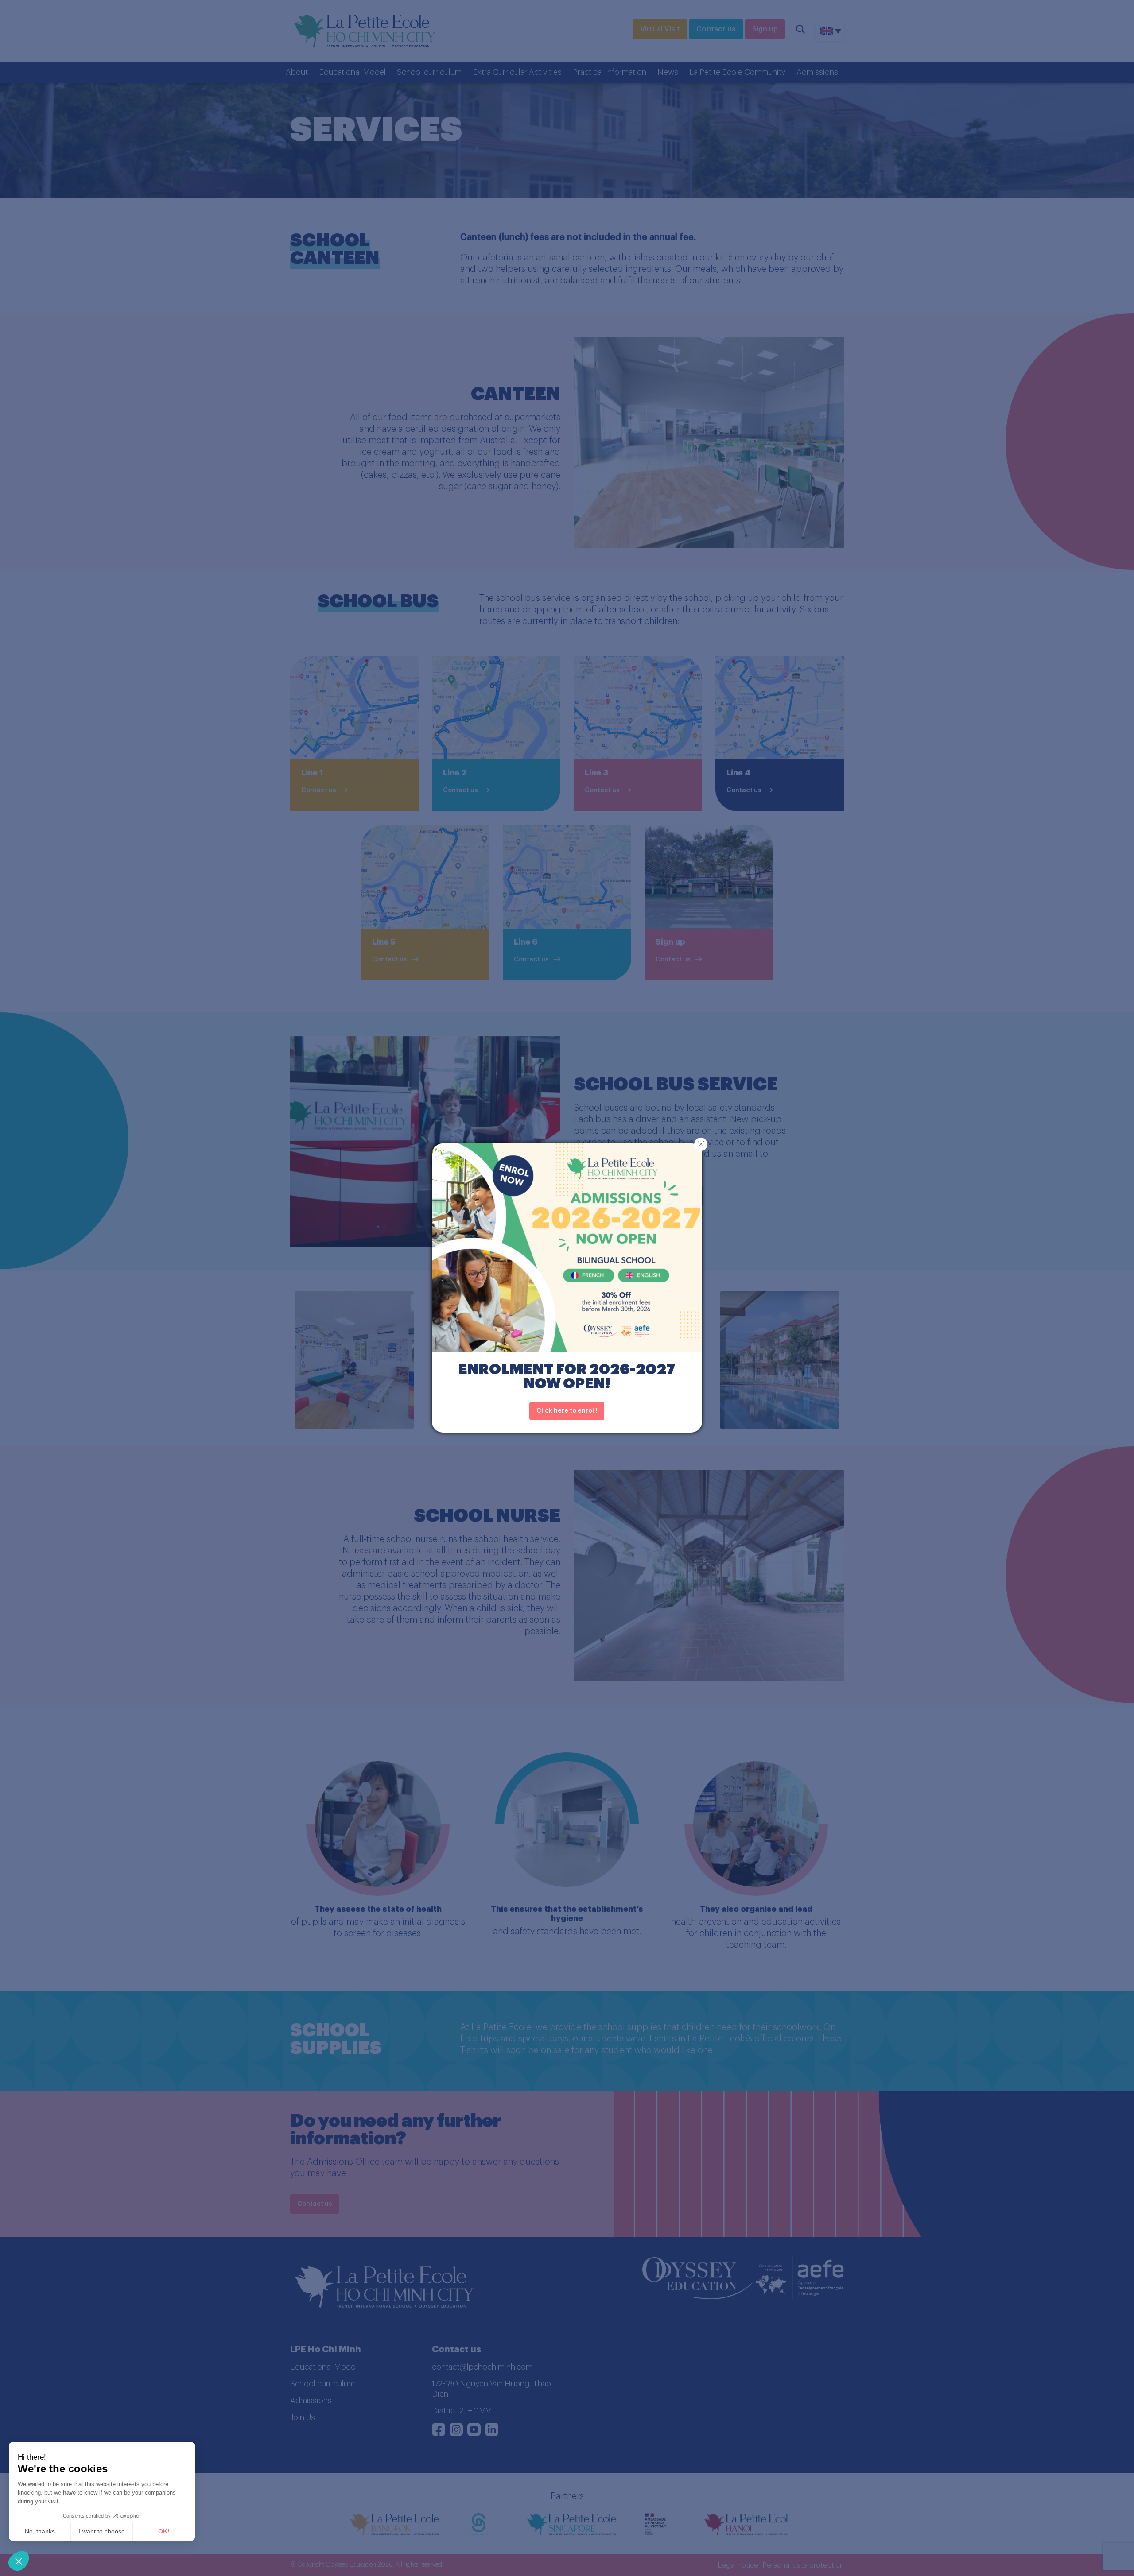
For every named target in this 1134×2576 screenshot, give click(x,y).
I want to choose (102, 2531)
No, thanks (40, 2531)
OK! (164, 2531)
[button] (19, 2561)
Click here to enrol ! (567, 1411)
